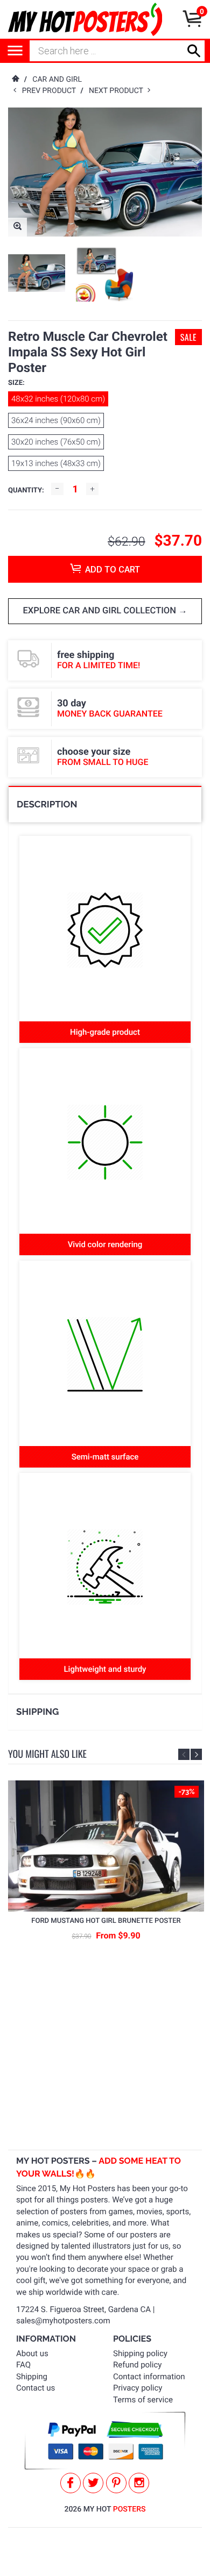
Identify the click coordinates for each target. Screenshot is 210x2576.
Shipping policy (140, 2353)
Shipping (32, 2377)
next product (118, 91)
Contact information (149, 2377)
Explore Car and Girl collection (100, 611)
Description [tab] (47, 804)
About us (32, 2353)
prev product (51, 91)
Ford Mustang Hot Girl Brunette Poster (106, 1921)
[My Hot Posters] (85, 19)
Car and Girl (57, 80)
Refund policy (137, 2365)
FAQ (23, 2365)
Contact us (36, 2388)
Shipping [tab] (37, 1712)
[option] (37, 273)
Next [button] (196, 1754)
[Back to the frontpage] (15, 80)
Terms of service (143, 2400)
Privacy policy (138, 2388)
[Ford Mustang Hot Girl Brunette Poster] (106, 1846)
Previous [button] (184, 1754)
